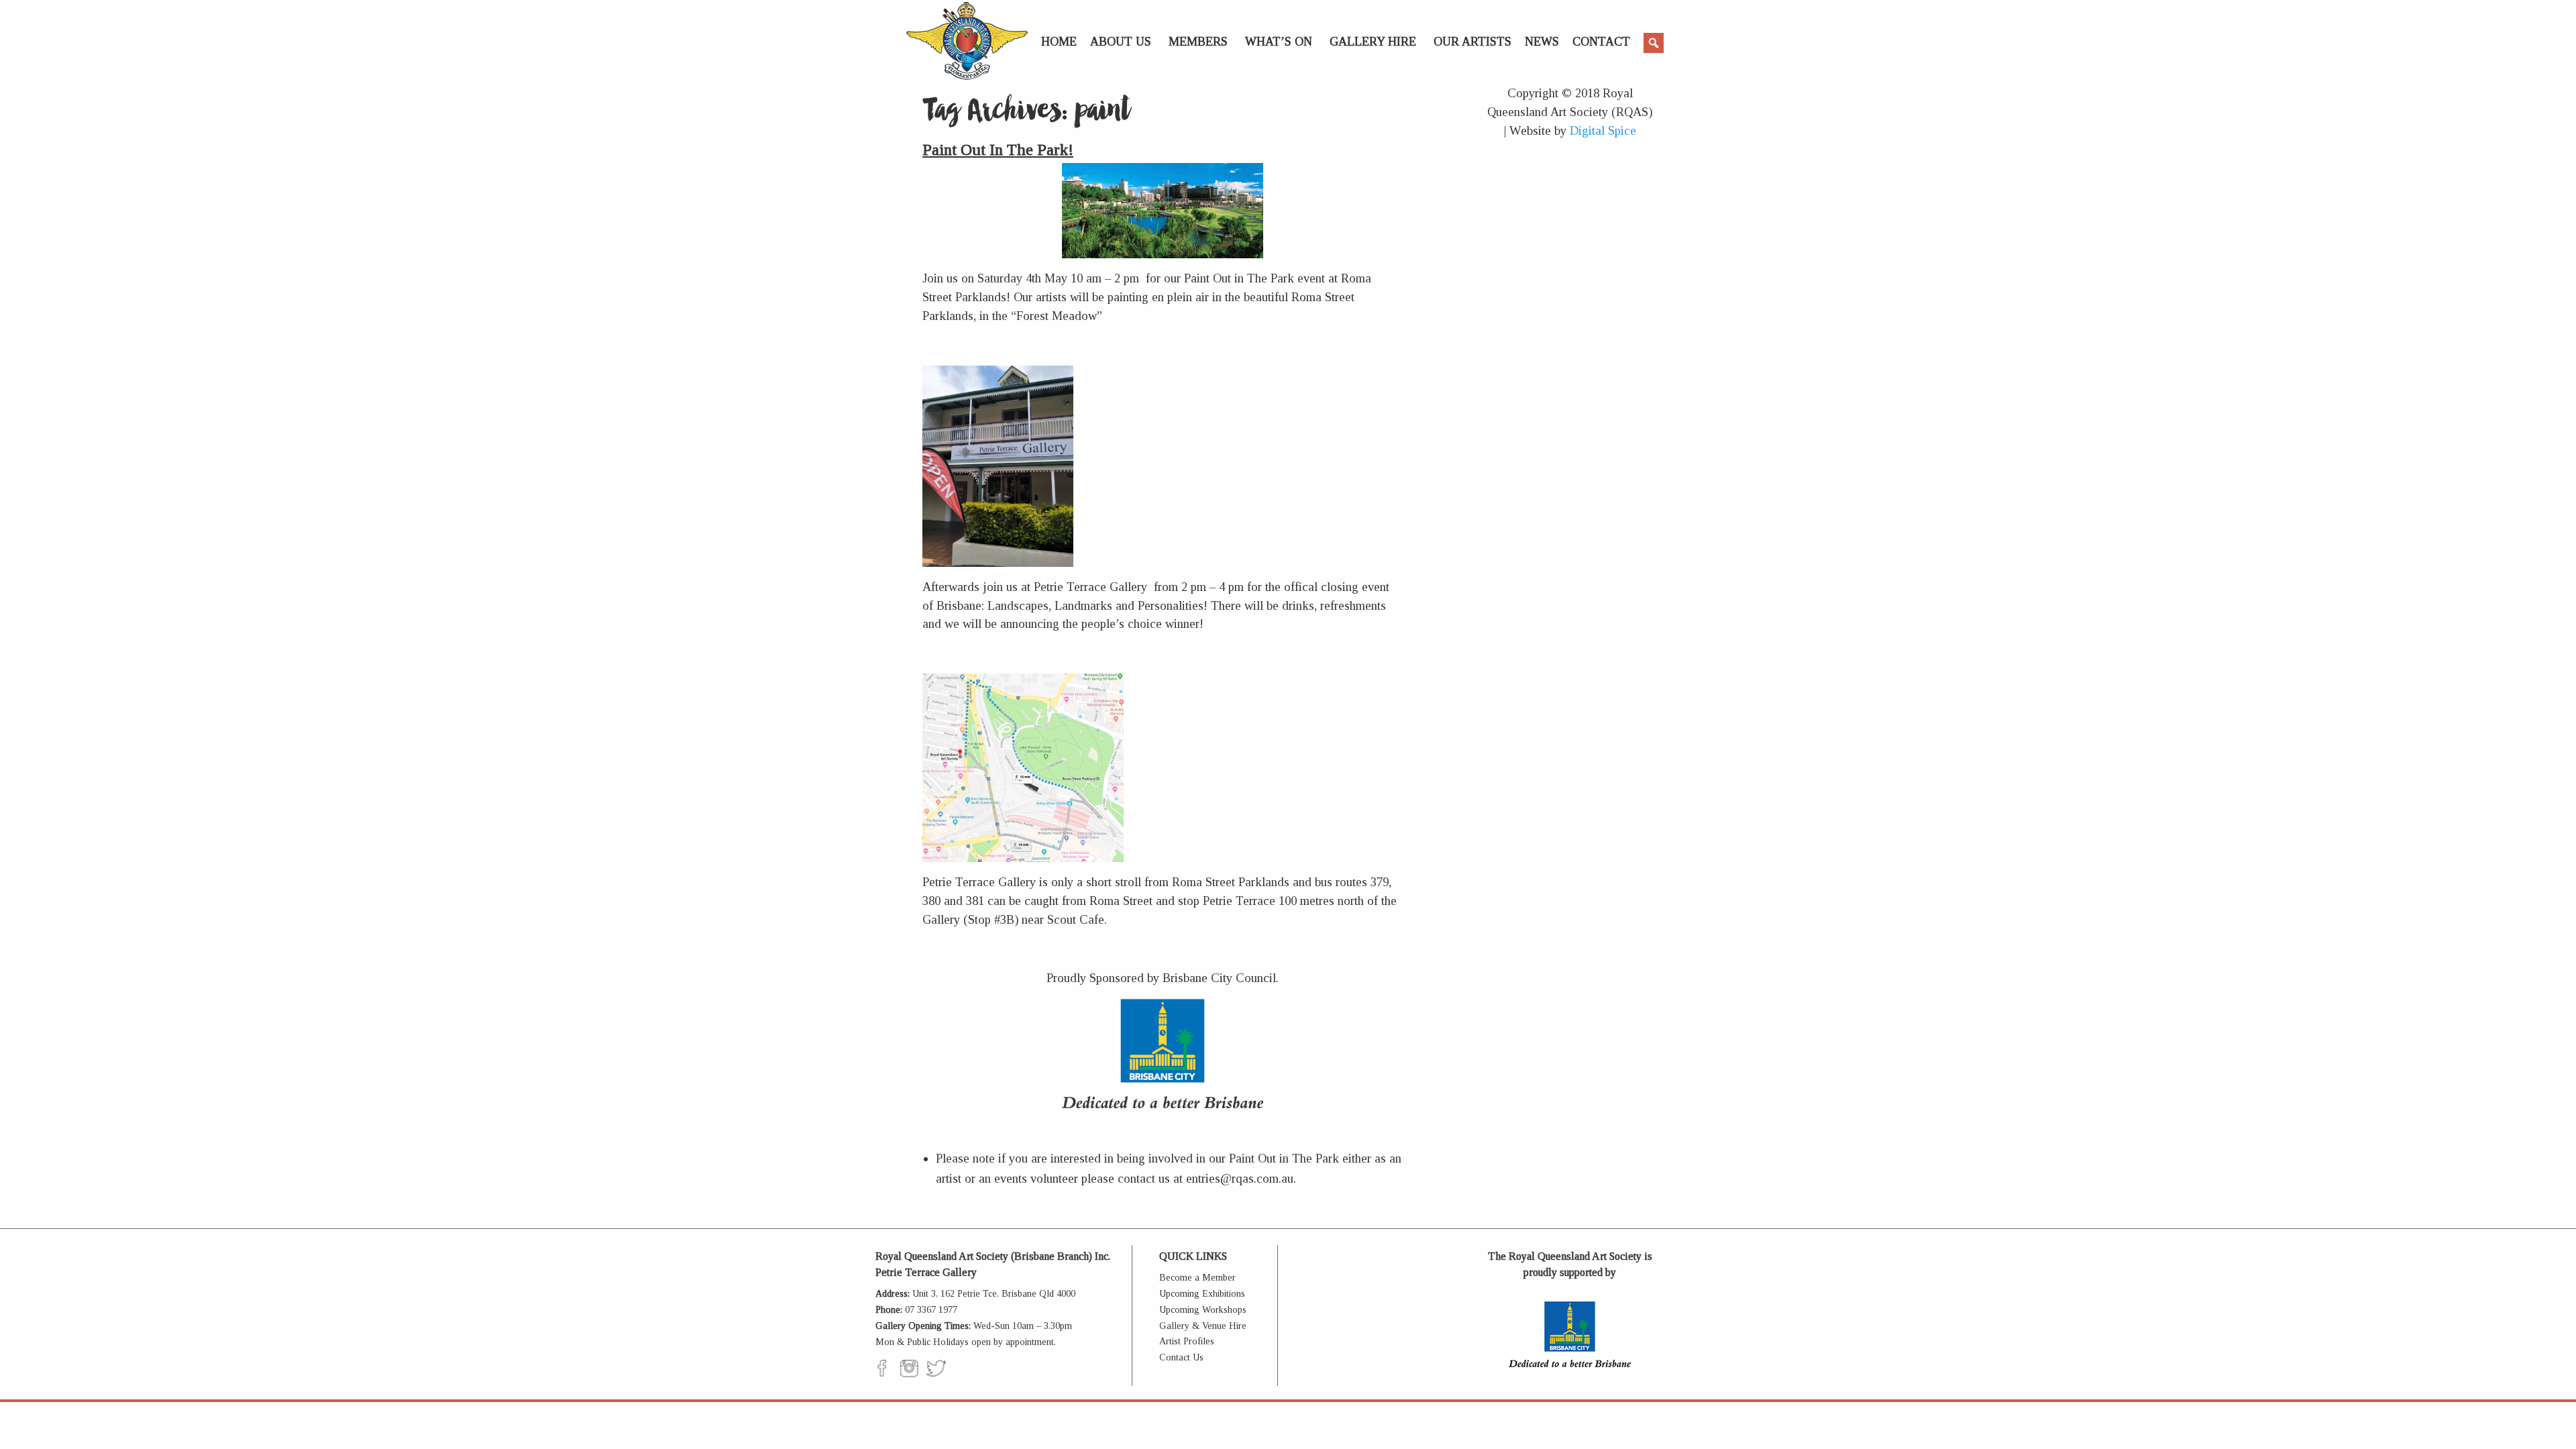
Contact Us (1181, 1357)
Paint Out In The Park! (998, 150)
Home (1059, 42)
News (1542, 42)
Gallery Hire (1373, 42)
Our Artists (1472, 42)
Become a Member (1197, 1278)
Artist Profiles (1187, 1341)
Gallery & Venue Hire (1203, 1326)
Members (1198, 42)
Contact (1601, 42)
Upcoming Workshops (1203, 1310)
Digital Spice (1603, 130)
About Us (1121, 42)
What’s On (1279, 42)
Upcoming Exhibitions (1202, 1294)
